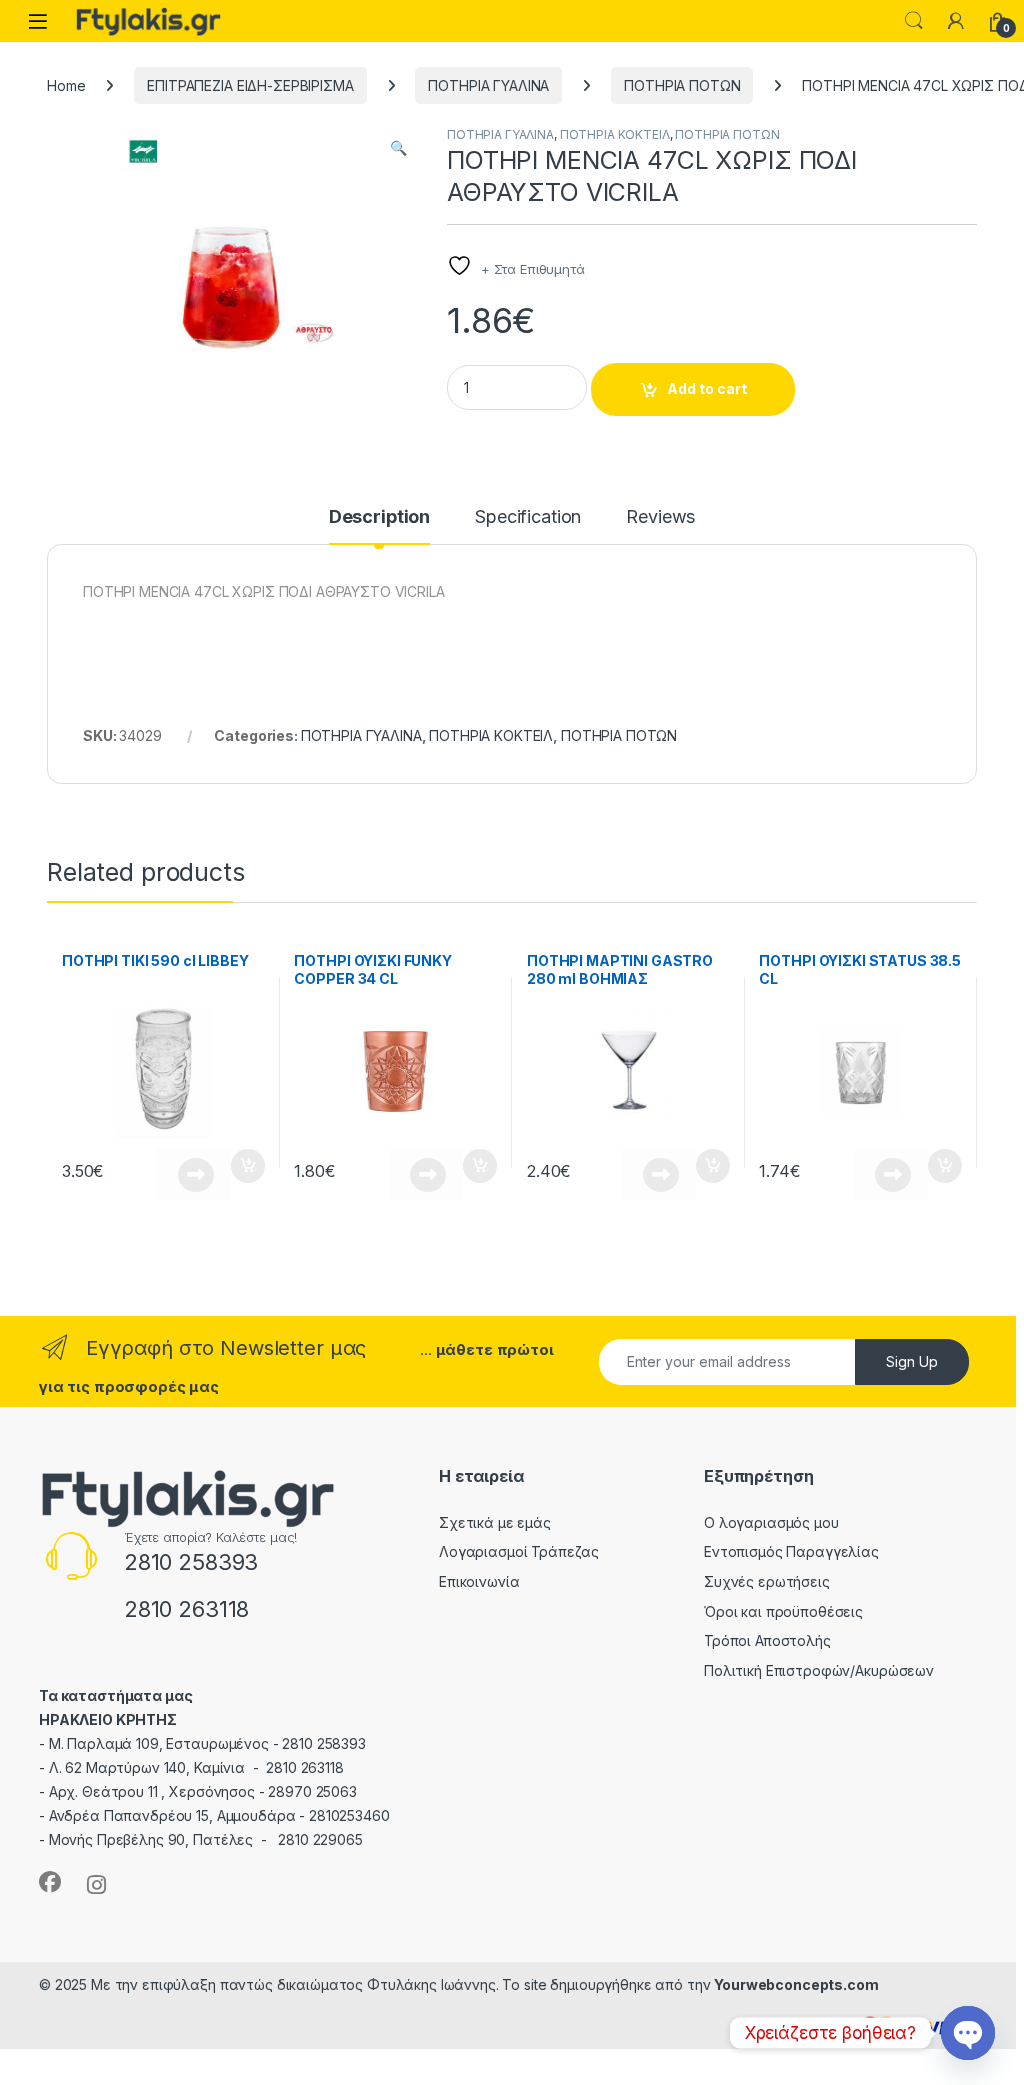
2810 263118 (186, 1609)
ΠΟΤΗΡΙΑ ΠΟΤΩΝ (682, 85)
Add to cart (707, 388)
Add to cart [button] (248, 1166)
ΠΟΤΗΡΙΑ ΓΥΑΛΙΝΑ (488, 85)
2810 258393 (191, 1562)
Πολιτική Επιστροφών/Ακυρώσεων (819, 1670)
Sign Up (912, 1361)
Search (914, 21)
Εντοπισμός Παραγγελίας (791, 1551)
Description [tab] (379, 517)
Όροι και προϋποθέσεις (783, 1611)
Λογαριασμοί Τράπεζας (519, 1551)
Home (66, 85)
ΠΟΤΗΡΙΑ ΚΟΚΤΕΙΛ (615, 134)
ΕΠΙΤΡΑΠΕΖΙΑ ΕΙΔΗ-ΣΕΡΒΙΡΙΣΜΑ (250, 85)
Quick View (193, 1175)
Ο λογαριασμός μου (771, 1522)
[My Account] (956, 21)
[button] (398, 148)
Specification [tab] (528, 517)
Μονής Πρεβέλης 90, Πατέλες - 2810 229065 (206, 1839)
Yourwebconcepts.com (796, 1984)
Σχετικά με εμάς (495, 1522)
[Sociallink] (50, 1882)
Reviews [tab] (660, 517)
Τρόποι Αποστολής (767, 1640)
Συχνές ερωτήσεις (767, 1581)
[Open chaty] (968, 2033)
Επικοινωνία (479, 1581)
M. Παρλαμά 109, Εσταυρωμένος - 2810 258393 (207, 1743)
